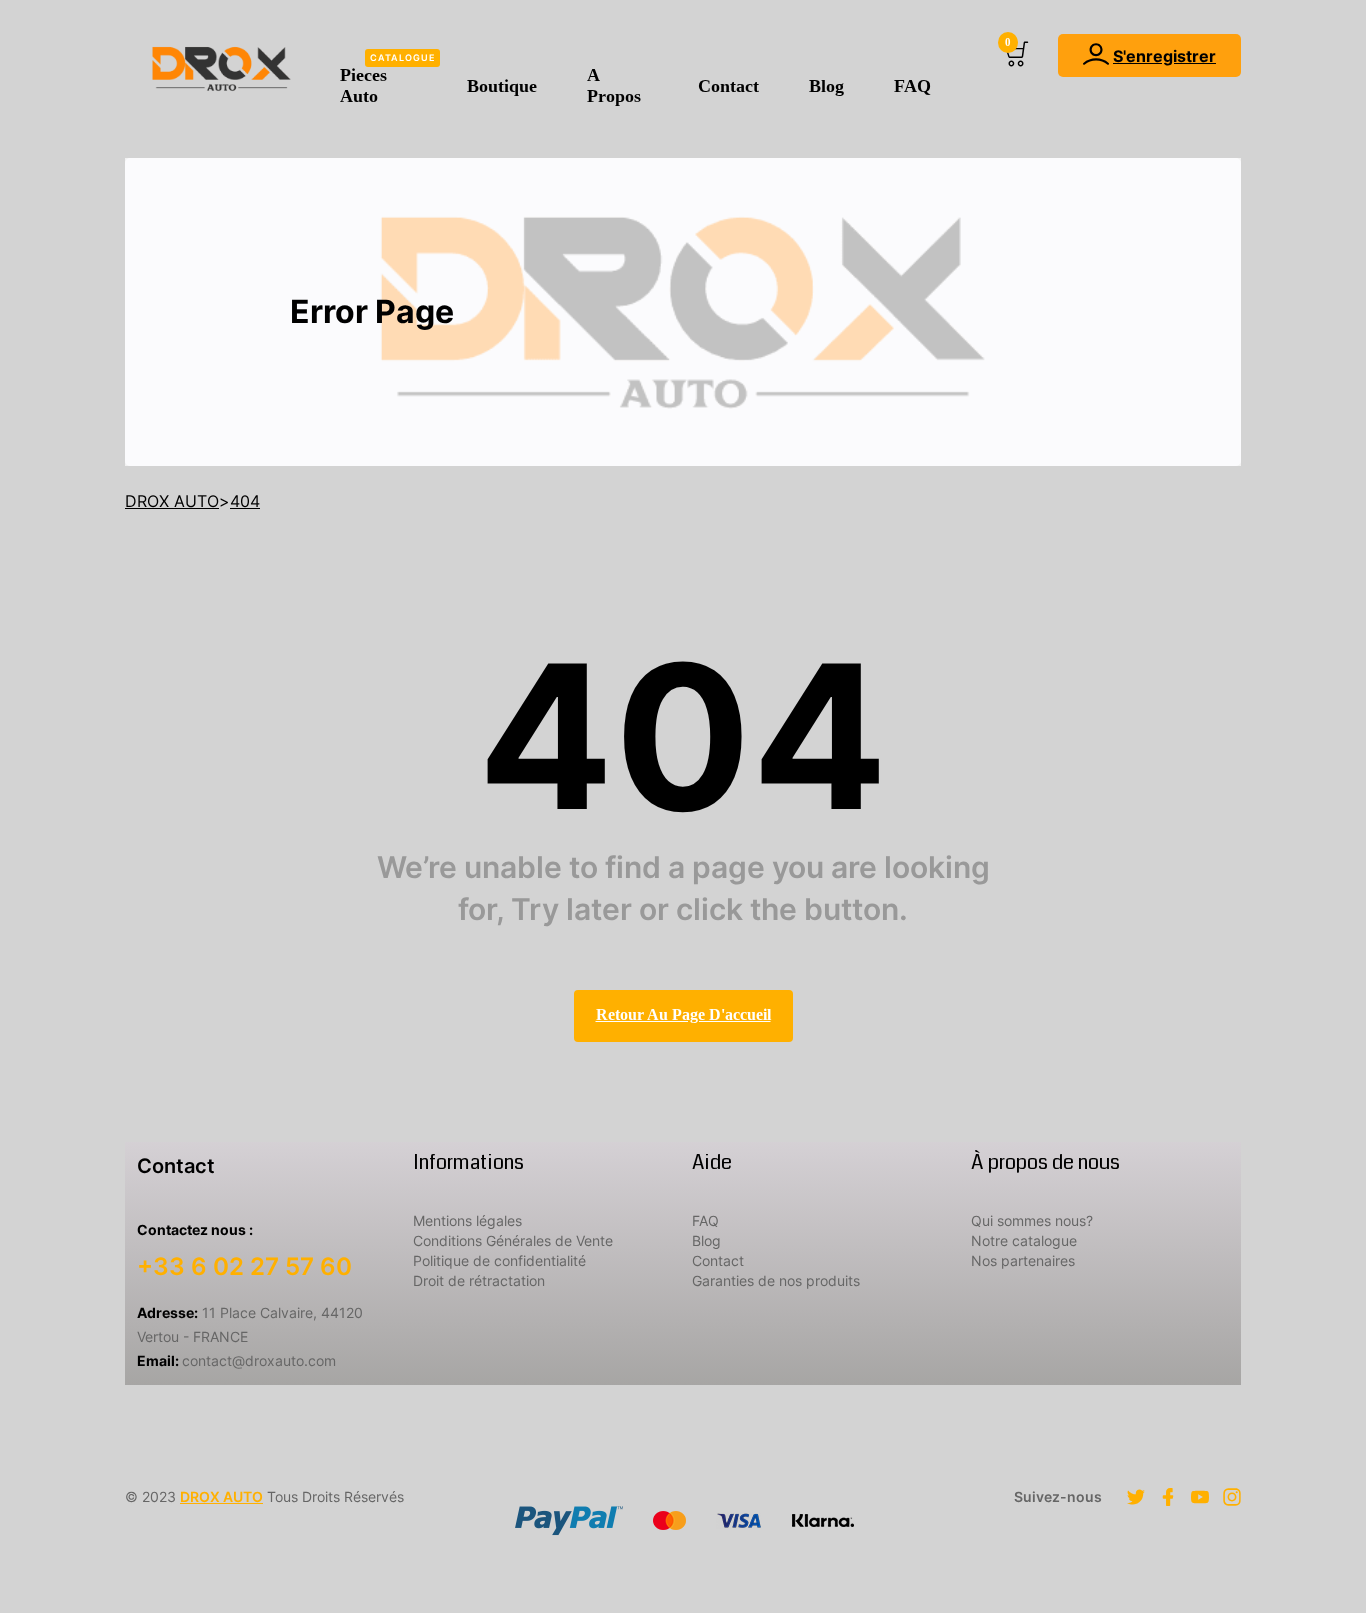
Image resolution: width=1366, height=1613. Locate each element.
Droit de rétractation (479, 1280)
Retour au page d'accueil (683, 1014)
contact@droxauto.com (236, 1360)
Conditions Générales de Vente (513, 1240)
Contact (728, 86)
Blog (826, 86)
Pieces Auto (387, 79)
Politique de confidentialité (499, 1260)
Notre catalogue (1024, 1240)
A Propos (614, 85)
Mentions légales (467, 1220)
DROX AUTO (221, 1496)
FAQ (912, 86)
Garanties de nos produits (776, 1280)
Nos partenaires (1023, 1260)
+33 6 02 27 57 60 (244, 1266)
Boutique (502, 86)
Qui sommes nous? (1032, 1220)
